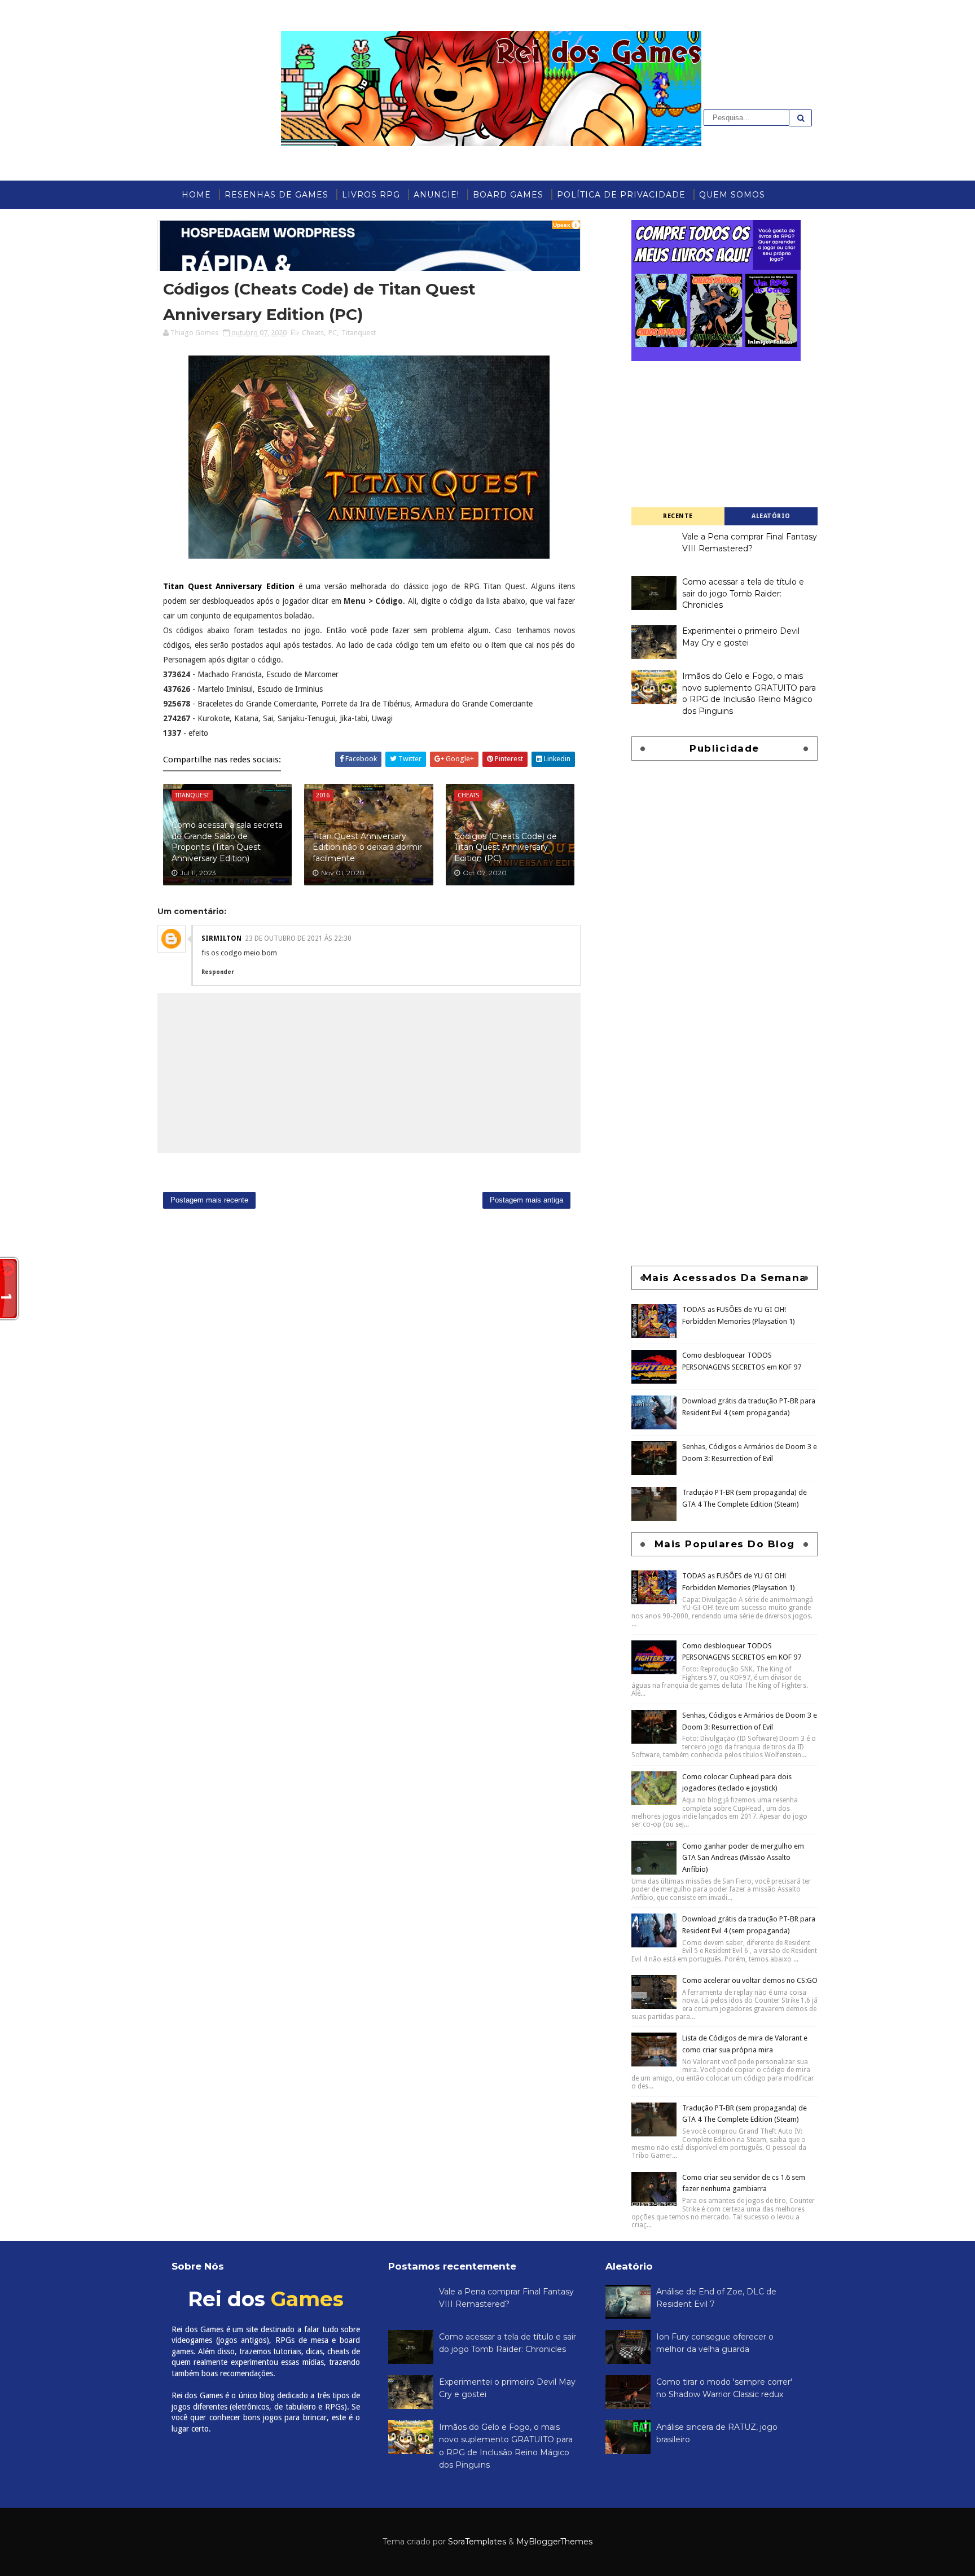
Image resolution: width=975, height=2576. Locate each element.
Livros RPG (371, 195)
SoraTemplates (477, 2542)
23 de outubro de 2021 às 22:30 (298, 938)
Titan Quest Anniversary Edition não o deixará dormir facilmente (367, 847)
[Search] (801, 118)
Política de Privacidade (621, 195)
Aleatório (771, 516)
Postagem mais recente (209, 1200)
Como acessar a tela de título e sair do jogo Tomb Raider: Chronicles (743, 593)
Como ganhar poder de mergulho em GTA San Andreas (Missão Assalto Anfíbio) (743, 1858)
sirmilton (221, 938)
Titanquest (359, 333)
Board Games (508, 195)
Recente (678, 516)
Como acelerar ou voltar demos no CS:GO (750, 1980)
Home (196, 195)
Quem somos (732, 195)
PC (333, 333)
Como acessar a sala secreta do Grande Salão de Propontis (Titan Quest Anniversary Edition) (227, 842)
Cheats (313, 333)
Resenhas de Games (276, 195)
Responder (218, 972)
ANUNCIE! (436, 195)
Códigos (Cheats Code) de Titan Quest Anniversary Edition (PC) (506, 847)
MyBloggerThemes (554, 2542)
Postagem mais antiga (526, 1200)
